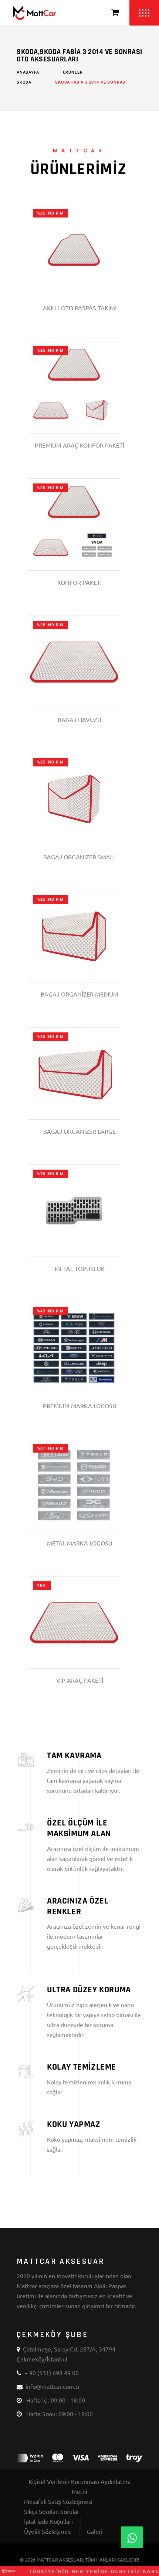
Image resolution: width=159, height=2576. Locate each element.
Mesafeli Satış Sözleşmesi (58, 2501)
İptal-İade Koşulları (48, 2521)
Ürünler (73, 73)
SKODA (24, 82)
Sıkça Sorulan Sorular (52, 2511)
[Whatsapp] (132, 2537)
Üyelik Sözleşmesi (48, 2531)
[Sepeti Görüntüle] (115, 13)
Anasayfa (28, 73)
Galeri (95, 2531)
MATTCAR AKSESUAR (60, 2560)
